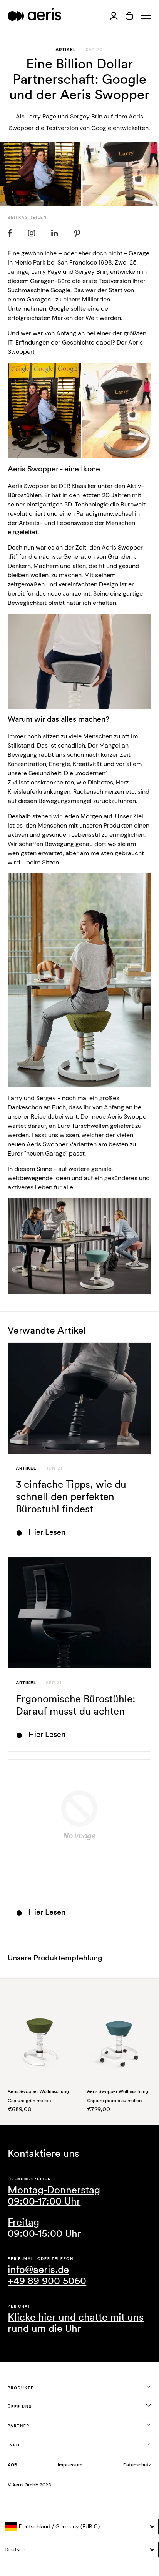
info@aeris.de (38, 2270)
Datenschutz (137, 2465)
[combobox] (79, 2526)
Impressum (70, 2465)
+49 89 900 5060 (47, 2281)
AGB (12, 2465)
